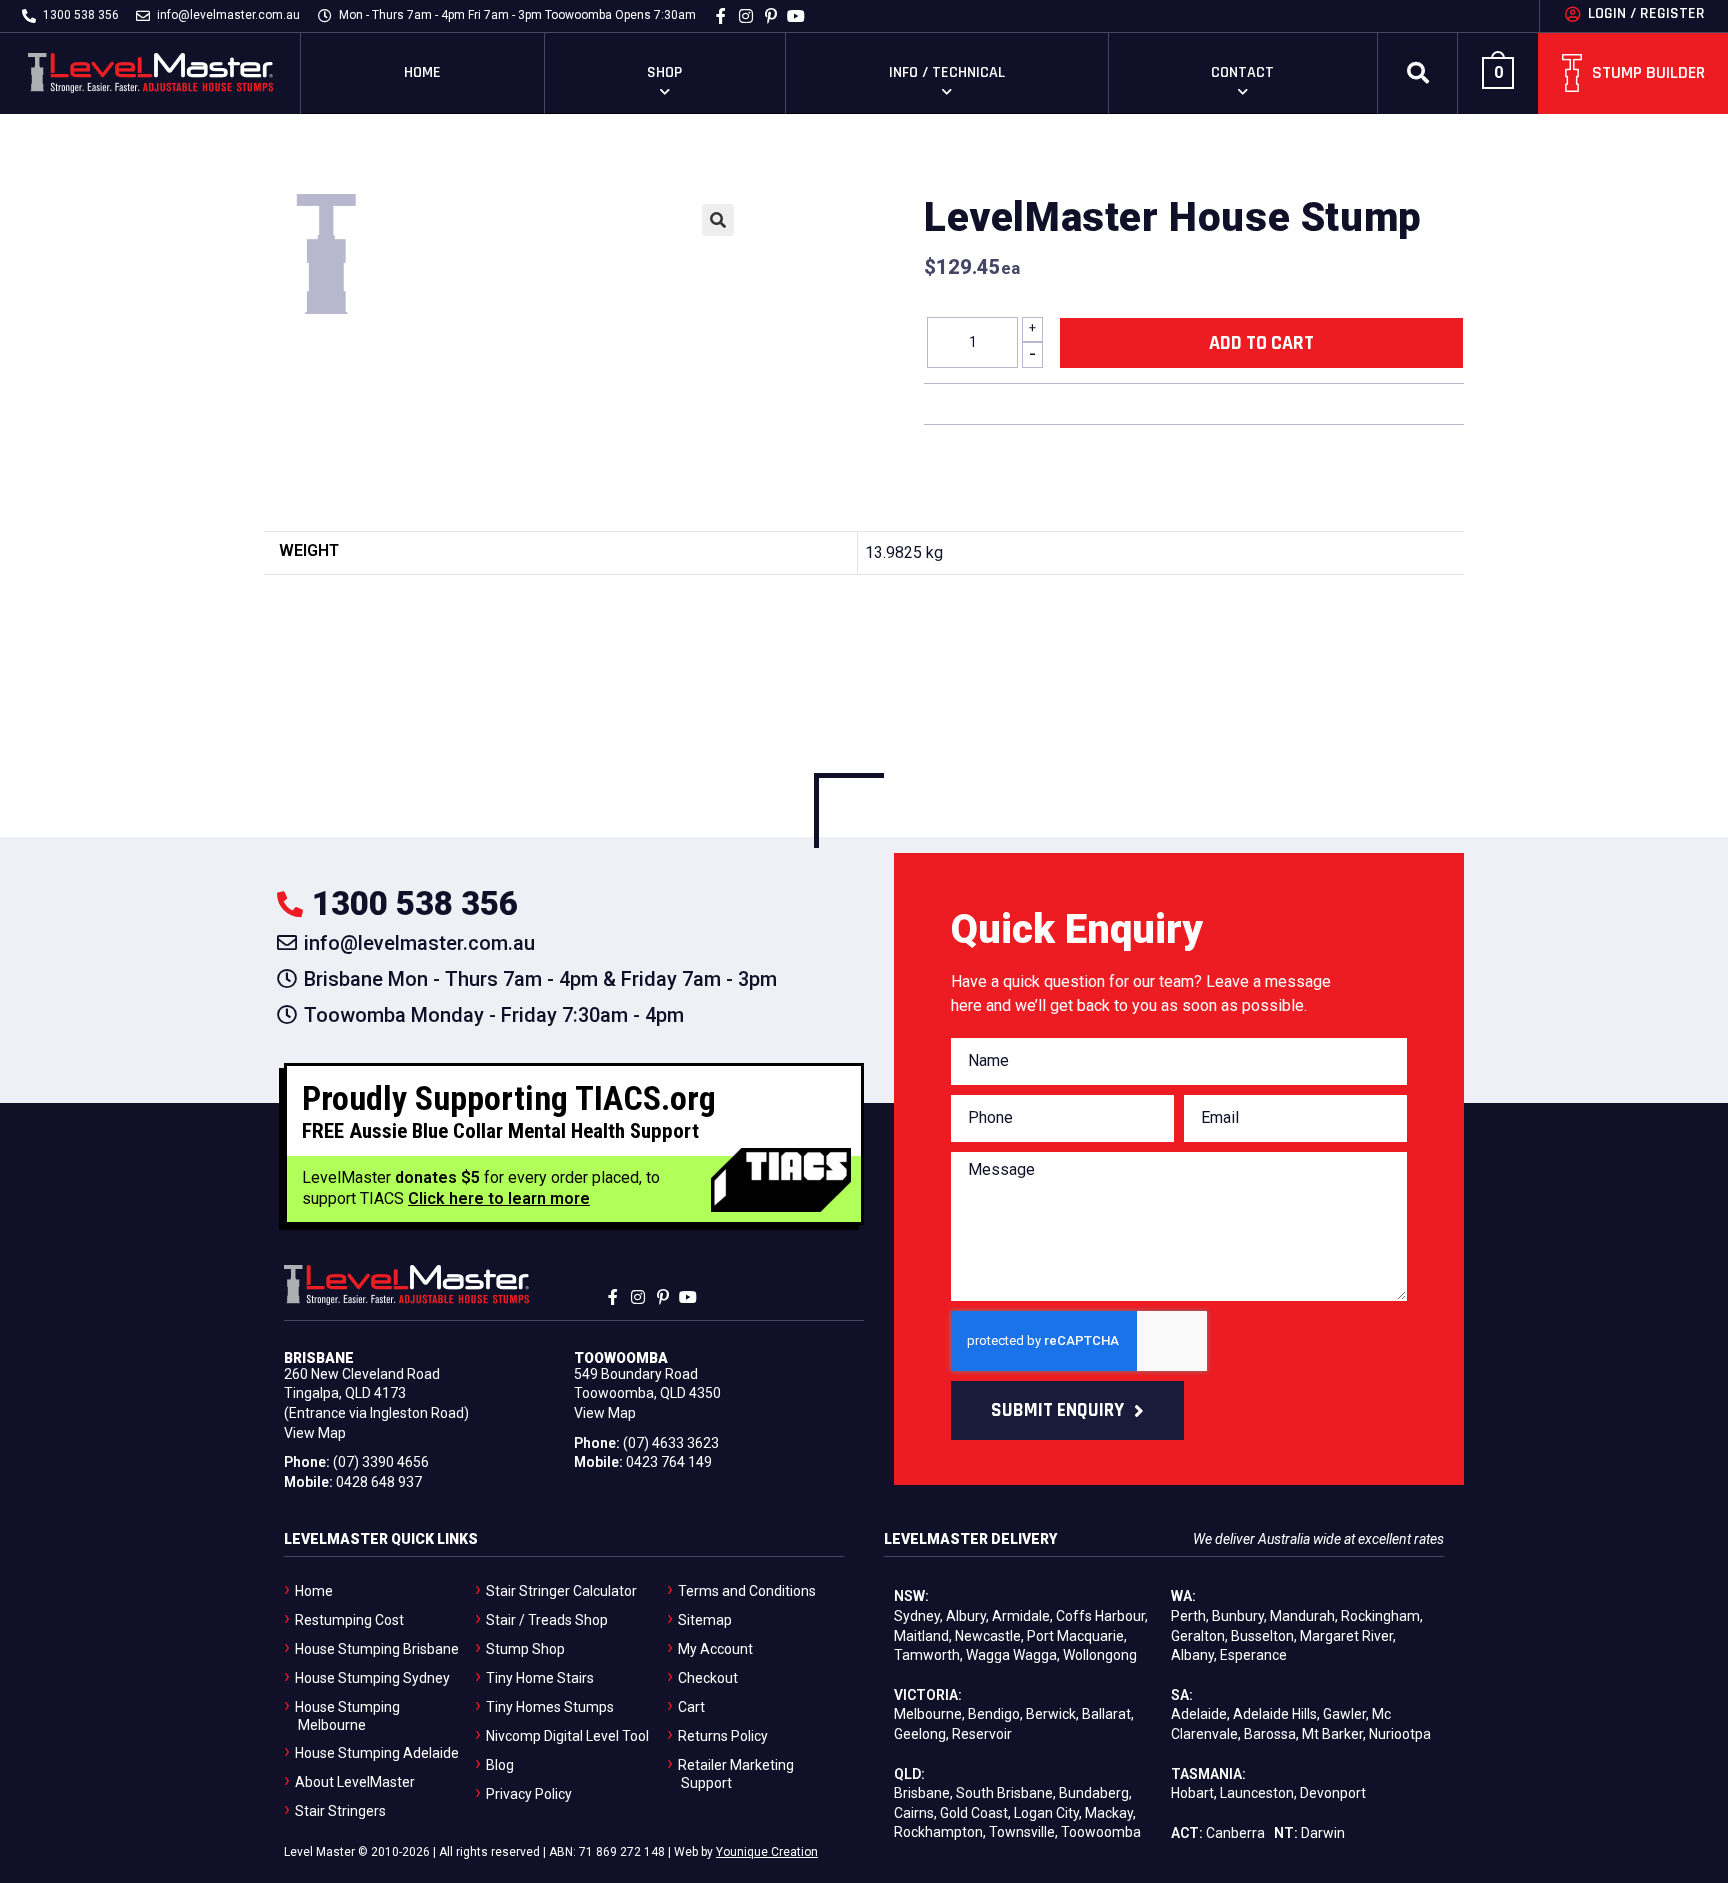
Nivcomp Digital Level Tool (567, 1736)
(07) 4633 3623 (671, 1443)
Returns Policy (723, 1736)
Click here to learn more (499, 1198)
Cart (691, 1707)
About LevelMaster (355, 1782)
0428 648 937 (379, 1482)
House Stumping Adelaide (377, 1753)
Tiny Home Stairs (540, 1678)
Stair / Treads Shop (547, 1620)
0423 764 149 (669, 1462)
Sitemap (705, 1620)
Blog (500, 1765)
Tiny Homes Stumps (550, 1707)
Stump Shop (525, 1649)
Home (422, 72)
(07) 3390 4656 (381, 1462)
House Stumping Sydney (372, 1678)
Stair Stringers (340, 1811)
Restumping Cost (349, 1620)
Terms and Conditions (747, 1591)
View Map (315, 1433)
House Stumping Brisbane (377, 1649)
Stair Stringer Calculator (561, 1591)
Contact (1242, 72)
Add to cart (1261, 343)
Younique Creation (767, 1852)
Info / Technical (947, 72)
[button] (1418, 73)
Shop (664, 72)
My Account (715, 1649)
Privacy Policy (529, 1794)
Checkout (708, 1678)
